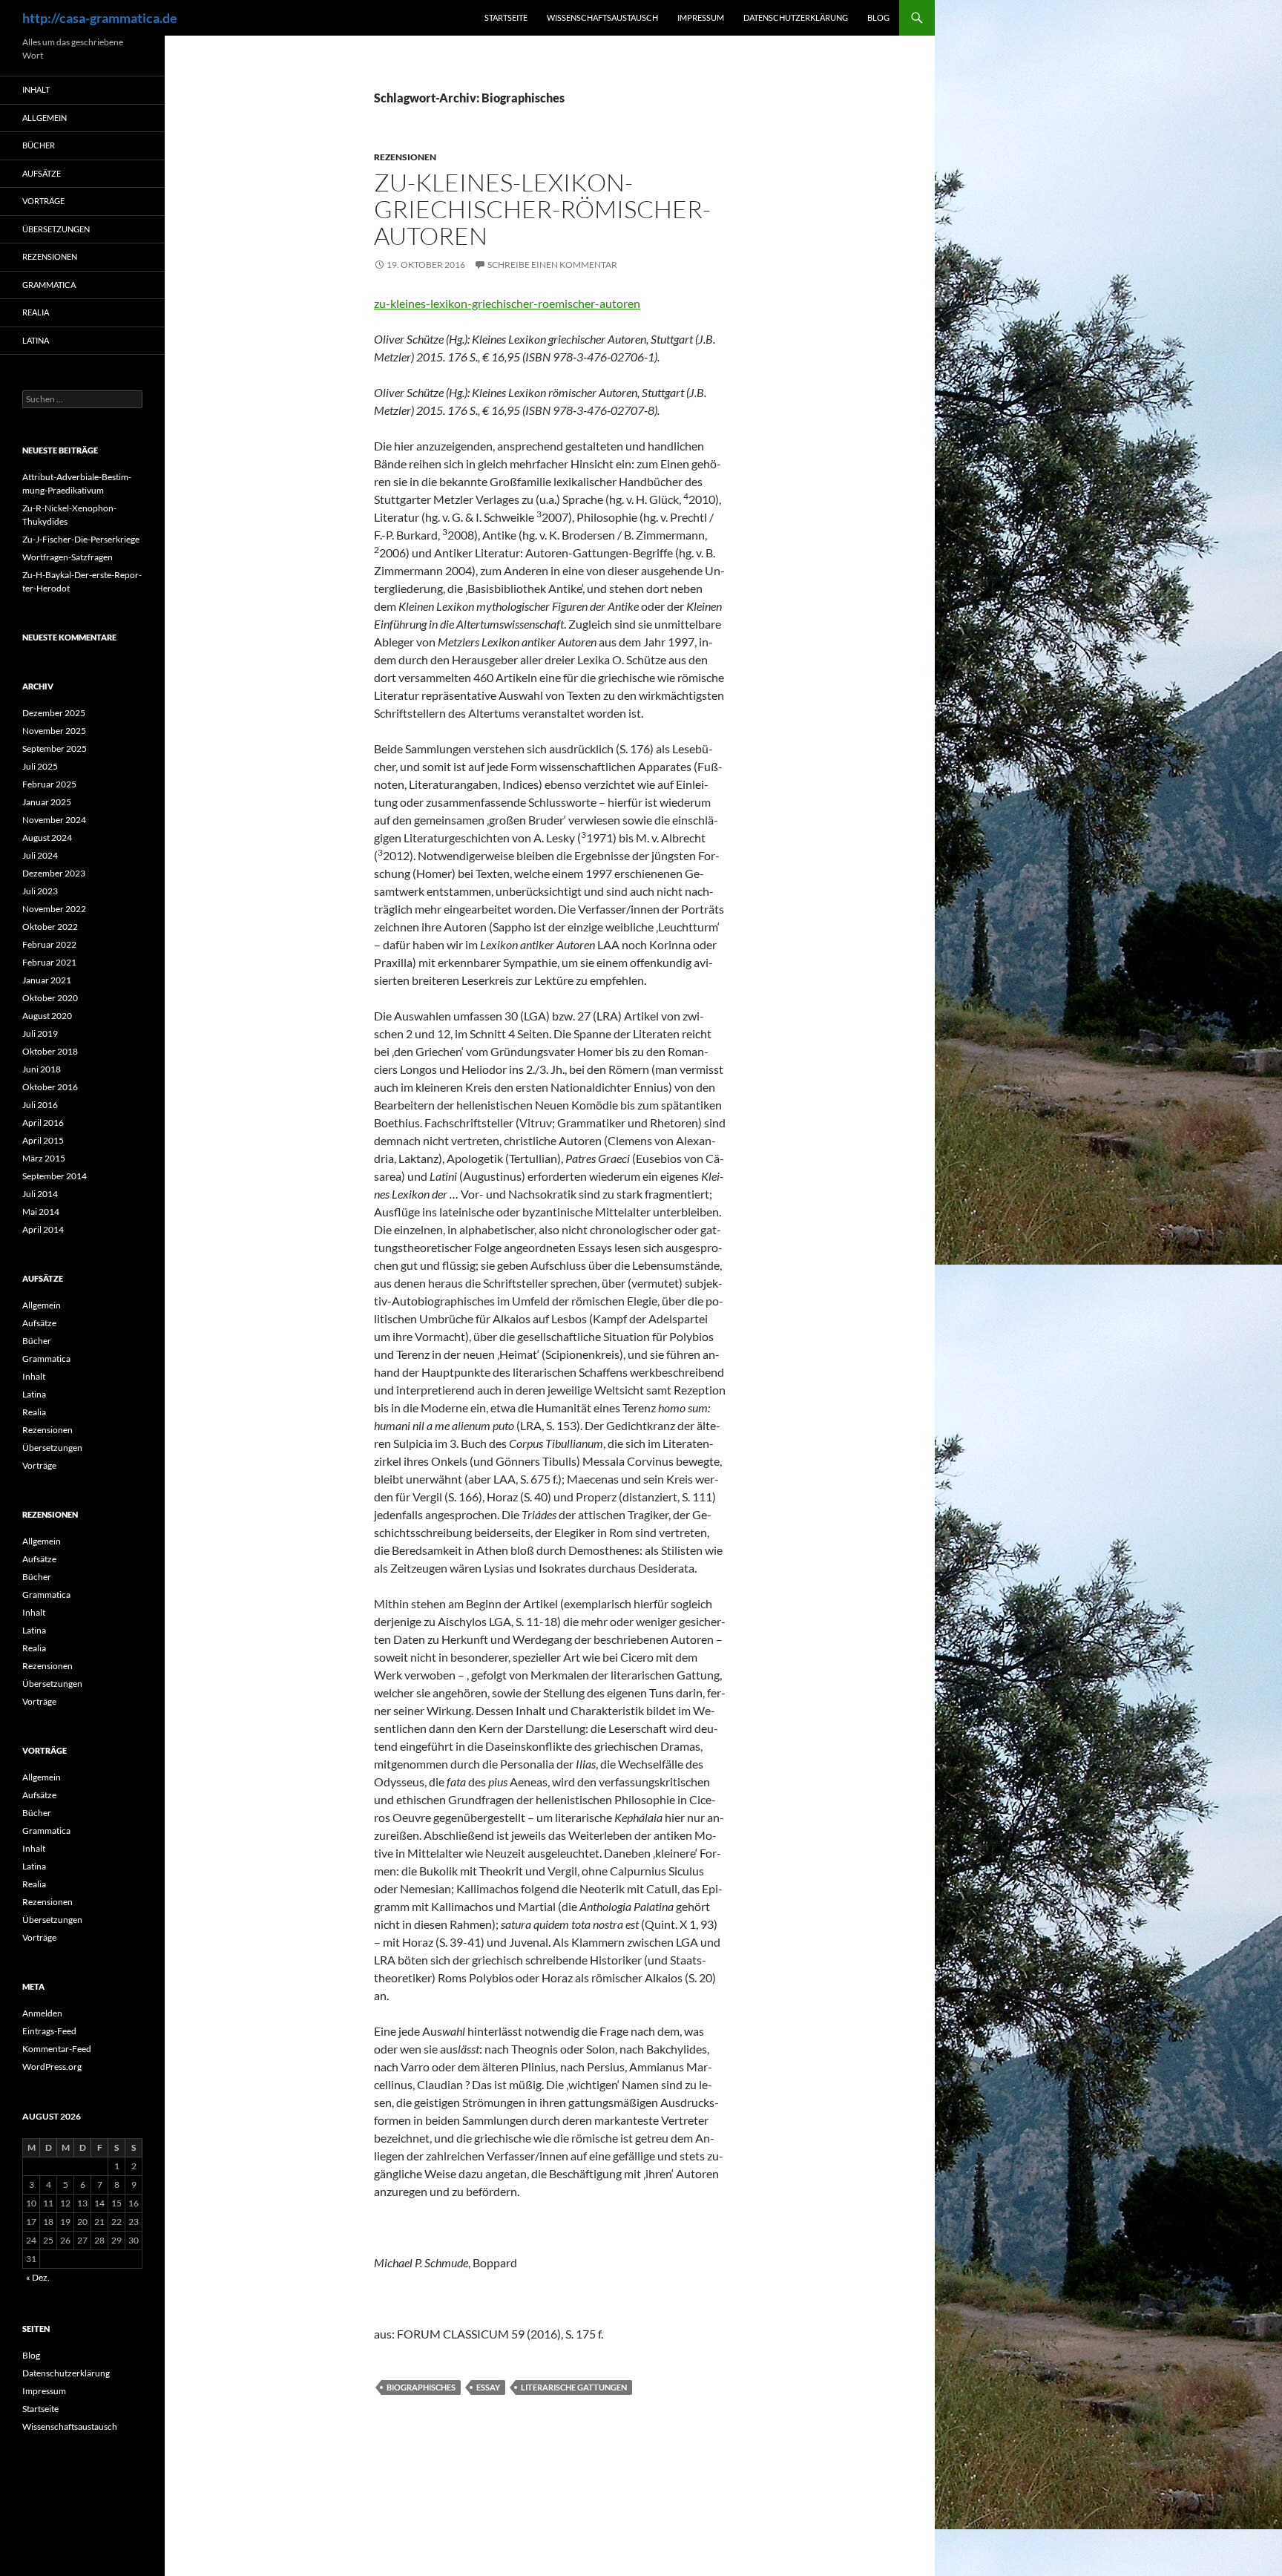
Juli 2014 (40, 1194)
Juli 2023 (40, 891)
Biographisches (421, 2387)
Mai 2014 (41, 1212)
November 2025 (54, 731)
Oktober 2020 (50, 998)
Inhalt (36, 89)
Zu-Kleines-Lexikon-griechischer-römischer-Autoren (542, 209)
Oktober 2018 (50, 1051)
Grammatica (49, 285)
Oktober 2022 (50, 927)
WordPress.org (52, 2067)
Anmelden (42, 2013)
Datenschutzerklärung (796, 17)
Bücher (39, 145)
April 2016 (43, 1123)
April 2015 (43, 1140)
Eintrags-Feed (49, 2031)
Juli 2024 (40, 855)
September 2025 (55, 748)
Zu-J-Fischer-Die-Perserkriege (81, 539)
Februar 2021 (49, 962)
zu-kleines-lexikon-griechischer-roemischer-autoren (507, 303)
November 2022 (54, 909)
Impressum (701, 17)
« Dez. (38, 2277)
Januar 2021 (47, 980)
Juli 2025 (40, 766)
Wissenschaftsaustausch (602, 17)
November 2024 (54, 820)
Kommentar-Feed (57, 2049)
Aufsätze (42, 173)
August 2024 (47, 838)
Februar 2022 (49, 944)
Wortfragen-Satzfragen (68, 557)
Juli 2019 (40, 1033)
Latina (36, 340)
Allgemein (45, 118)
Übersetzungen (56, 229)
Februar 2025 (49, 784)
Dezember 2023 (54, 873)
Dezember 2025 (54, 713)
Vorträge (43, 201)
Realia (36, 312)
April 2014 (43, 1229)
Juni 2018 (42, 1069)
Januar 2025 (47, 802)
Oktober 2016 (50, 1087)
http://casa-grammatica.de (100, 18)
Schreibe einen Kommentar (552, 265)
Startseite (506, 17)
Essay (488, 2387)
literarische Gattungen (574, 2387)
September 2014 (55, 1176)
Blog (878, 17)
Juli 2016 (40, 1105)
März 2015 (44, 1158)
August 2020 (47, 1016)
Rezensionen (405, 157)
